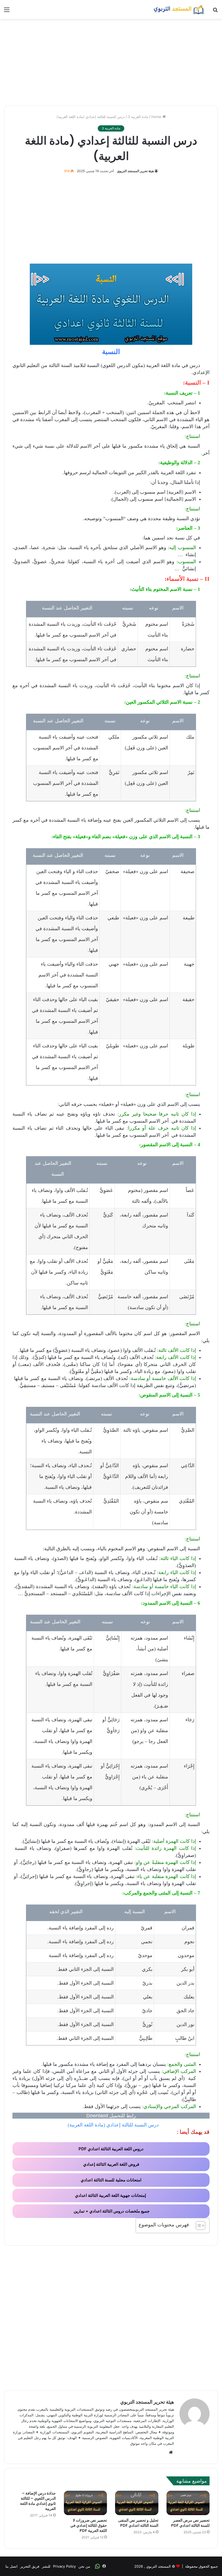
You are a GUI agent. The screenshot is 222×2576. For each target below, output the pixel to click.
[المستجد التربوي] (179, 9)
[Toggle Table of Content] (198, 2226)
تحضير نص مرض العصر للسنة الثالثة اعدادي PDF (190, 2523)
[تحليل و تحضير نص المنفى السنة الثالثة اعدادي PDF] (137, 2503)
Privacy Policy (64, 2566)
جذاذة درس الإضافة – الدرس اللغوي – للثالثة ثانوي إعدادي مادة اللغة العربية (38, 2501)
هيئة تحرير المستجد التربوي (135, 171)
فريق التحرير (30, 2566)
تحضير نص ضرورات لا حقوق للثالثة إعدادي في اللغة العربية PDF (89, 2525)
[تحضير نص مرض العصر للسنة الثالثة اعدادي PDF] (188, 2503)
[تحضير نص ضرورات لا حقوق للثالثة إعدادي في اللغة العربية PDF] (86, 2503)
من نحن (84, 2566)
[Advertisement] (111, 62)
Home (157, 117)
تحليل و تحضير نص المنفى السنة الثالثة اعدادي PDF (138, 2523)
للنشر (46, 2566)
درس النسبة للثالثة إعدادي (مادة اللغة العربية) (113, 2125)
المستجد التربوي (159, 2566)
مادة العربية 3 (138, 117)
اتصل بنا (12, 2566)
